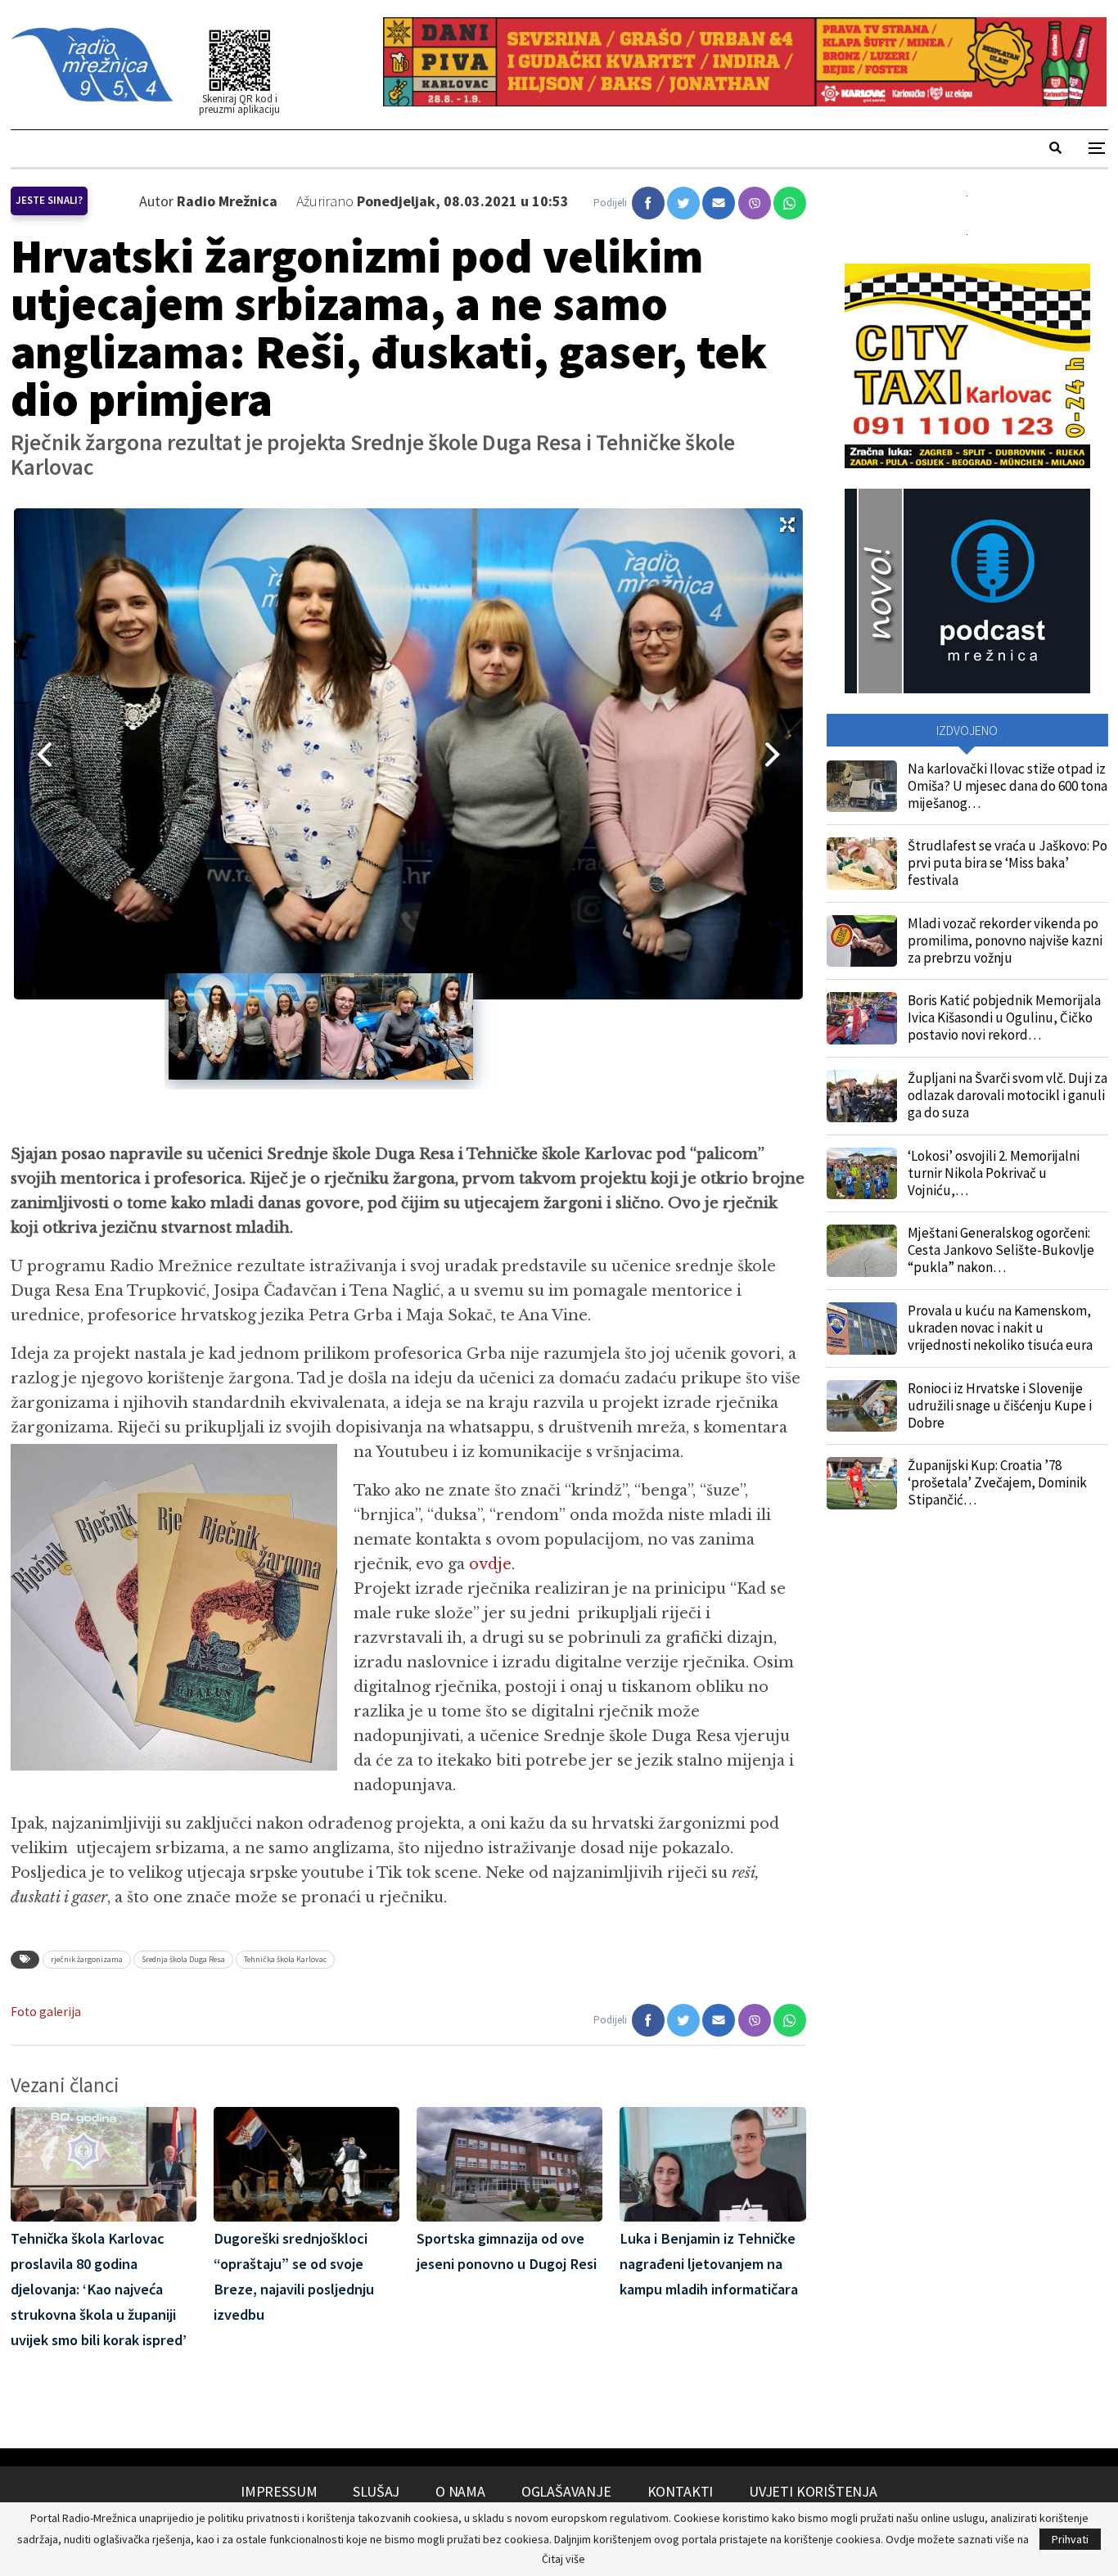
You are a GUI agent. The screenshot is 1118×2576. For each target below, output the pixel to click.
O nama (460, 2491)
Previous (38, 754)
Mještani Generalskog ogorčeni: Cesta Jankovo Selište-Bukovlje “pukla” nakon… (1001, 1250)
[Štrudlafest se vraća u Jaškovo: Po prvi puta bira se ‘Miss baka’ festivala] (862, 864)
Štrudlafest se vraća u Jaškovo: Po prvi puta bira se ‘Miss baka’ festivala (1008, 863)
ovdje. (492, 1564)
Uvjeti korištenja (813, 2491)
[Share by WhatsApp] (790, 203)
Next (778, 754)
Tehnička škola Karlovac (285, 1959)
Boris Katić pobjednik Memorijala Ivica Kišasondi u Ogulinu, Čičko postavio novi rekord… (1004, 1017)
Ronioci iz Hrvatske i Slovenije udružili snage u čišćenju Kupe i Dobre (1000, 1405)
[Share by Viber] (755, 203)
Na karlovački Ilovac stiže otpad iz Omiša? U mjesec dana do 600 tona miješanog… (1008, 786)
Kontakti (681, 2491)
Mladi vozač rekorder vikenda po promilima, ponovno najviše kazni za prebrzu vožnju (1005, 941)
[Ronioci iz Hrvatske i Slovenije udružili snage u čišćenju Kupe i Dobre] (862, 1406)
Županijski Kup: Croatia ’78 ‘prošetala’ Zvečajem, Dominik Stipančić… (997, 1482)
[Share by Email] (719, 203)
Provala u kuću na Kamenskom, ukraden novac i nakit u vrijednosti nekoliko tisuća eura (1000, 1328)
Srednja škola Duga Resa (183, 1959)
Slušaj (376, 2491)
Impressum (279, 2491)
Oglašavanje (566, 2491)
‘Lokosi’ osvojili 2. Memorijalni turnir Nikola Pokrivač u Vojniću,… (994, 1173)
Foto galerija (46, 2012)
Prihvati (1070, 2539)
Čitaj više (564, 2559)
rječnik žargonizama (87, 1959)
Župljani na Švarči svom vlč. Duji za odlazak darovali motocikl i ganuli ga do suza (1008, 1095)
